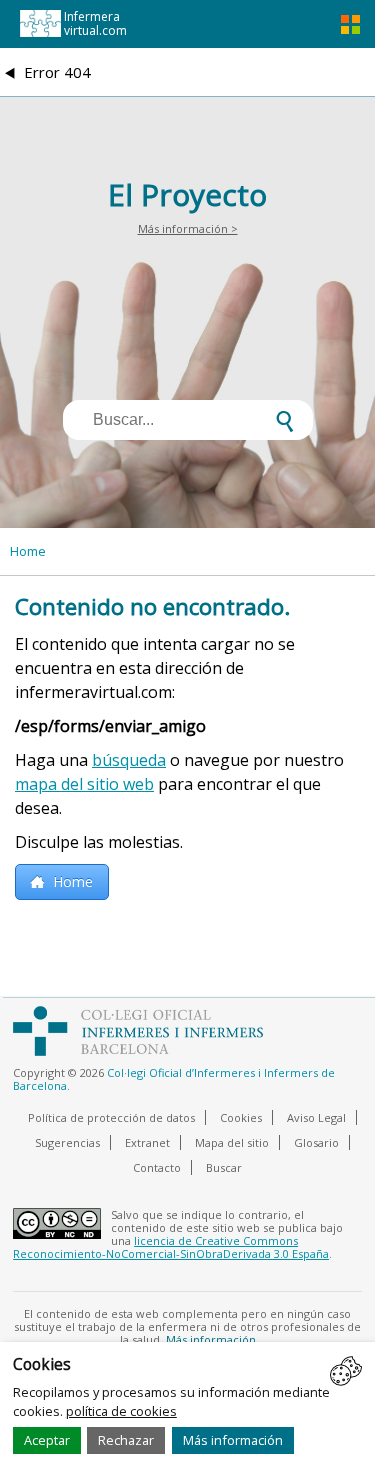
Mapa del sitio (232, 1142)
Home (28, 551)
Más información (233, 1440)
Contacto (157, 1167)
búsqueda (129, 760)
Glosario (316, 1142)
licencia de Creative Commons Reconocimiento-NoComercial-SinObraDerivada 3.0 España (171, 1247)
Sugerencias (67, 1142)
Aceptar (47, 1440)
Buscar (224, 1167)
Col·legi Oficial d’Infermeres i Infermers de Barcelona (174, 1079)
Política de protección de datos (111, 1117)
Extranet (147, 1142)
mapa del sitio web (84, 784)
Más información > (188, 228)
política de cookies (121, 1411)
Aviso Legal (316, 1117)
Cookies (241, 1117)
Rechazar (126, 1440)
